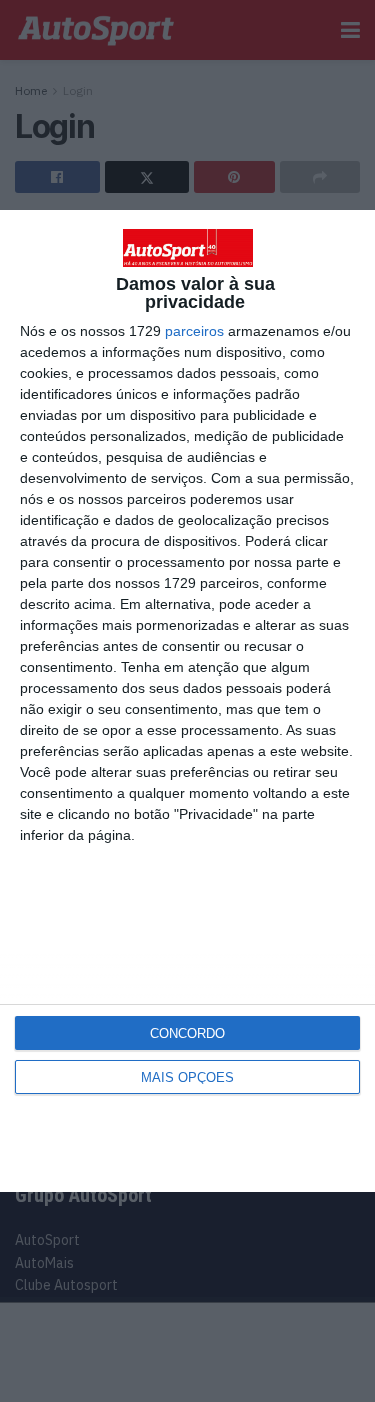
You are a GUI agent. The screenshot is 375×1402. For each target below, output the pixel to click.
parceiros (194, 331)
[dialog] (187, 700)
